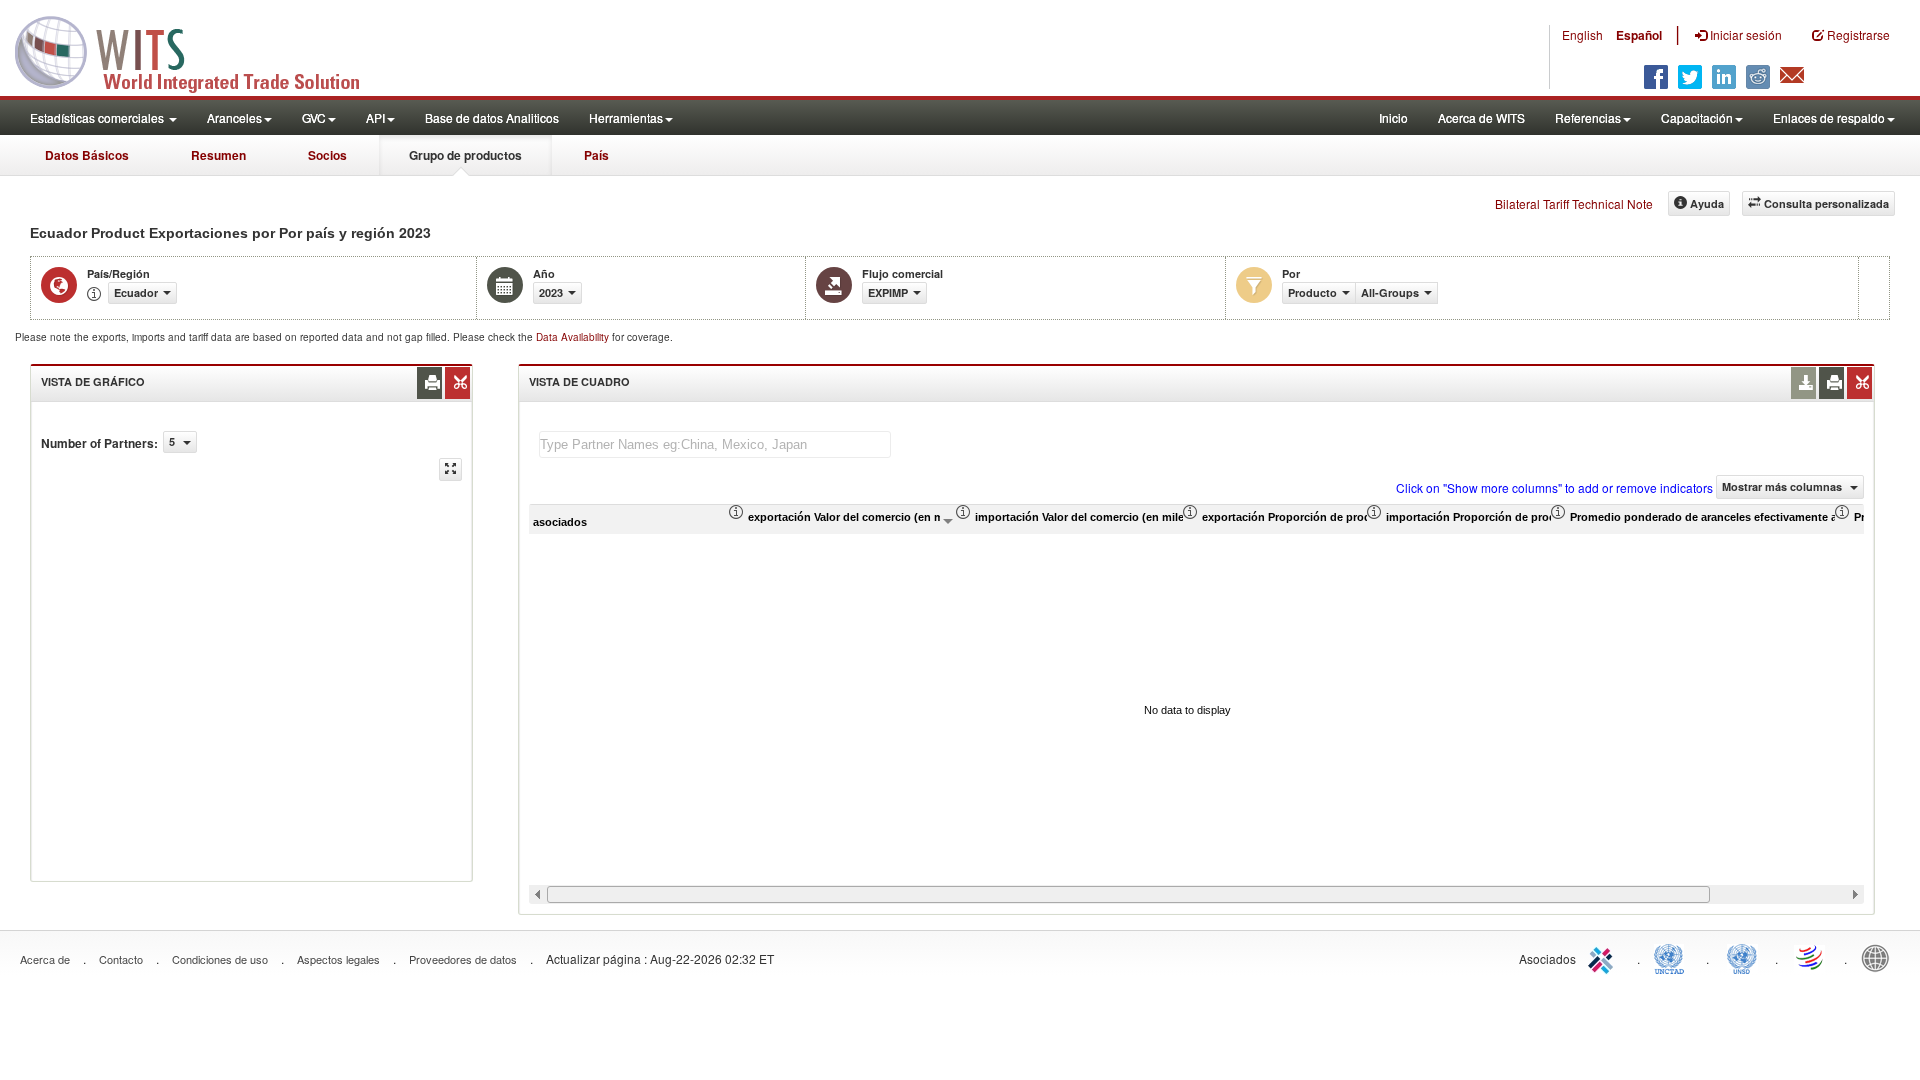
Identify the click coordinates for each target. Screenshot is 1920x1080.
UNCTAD (1673, 957)
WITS (200, 50)
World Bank (1880, 957)
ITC (1604, 957)
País (596, 155)
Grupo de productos (465, 155)
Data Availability (574, 337)
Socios (327, 155)
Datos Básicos (87, 155)
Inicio (1393, 117)
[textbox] (715, 444)
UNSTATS (1742, 957)
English (1582, 34)
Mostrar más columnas (1783, 486)
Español (1639, 35)
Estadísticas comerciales (98, 117)
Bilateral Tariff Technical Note (1574, 203)
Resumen (218, 155)
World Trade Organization (1811, 957)
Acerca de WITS (1481, 117)
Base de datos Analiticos (492, 117)
